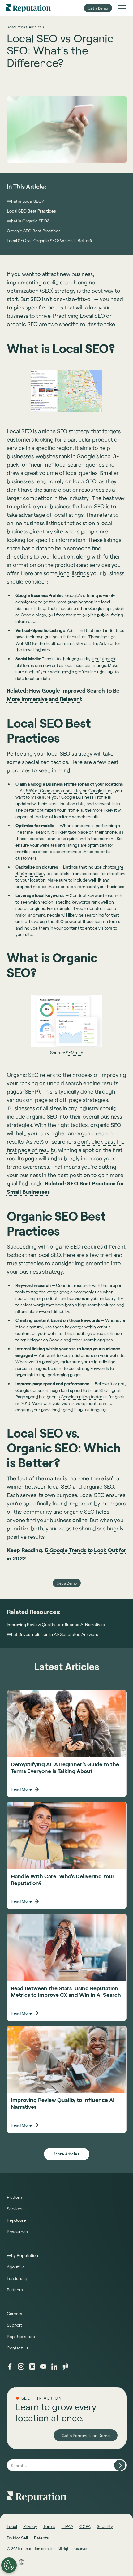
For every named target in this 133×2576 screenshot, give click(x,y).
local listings (73, 573)
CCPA (85, 2526)
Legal (12, 2526)
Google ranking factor (81, 1397)
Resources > (17, 27)
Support (14, 2325)
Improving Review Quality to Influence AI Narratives (56, 1625)
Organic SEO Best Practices (34, 231)
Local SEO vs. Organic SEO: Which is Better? (49, 241)
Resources (17, 2231)
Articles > (36, 27)
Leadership (17, 2278)
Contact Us (18, 2348)
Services (15, 2209)
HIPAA (67, 2526)
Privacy (30, 2526)
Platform (15, 2197)
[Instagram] (21, 2367)
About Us (16, 2267)
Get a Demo (98, 8)
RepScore (16, 2220)
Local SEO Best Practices (31, 211)
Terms (49, 2526)
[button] (122, 8)
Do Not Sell (17, 2538)
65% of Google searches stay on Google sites (69, 790)
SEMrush (75, 1053)
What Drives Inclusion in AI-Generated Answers (52, 1634)
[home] (28, 8)
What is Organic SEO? (28, 221)
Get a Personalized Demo (86, 2435)
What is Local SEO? (25, 201)
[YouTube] (43, 2367)
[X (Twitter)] (32, 2367)
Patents (41, 2538)
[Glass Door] (66, 2367)
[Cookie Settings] (9, 2565)
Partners (15, 2290)
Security (105, 2526)
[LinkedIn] (54, 2367)
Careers (15, 2313)
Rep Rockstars (21, 2336)
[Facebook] (10, 2367)
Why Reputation (22, 2255)
